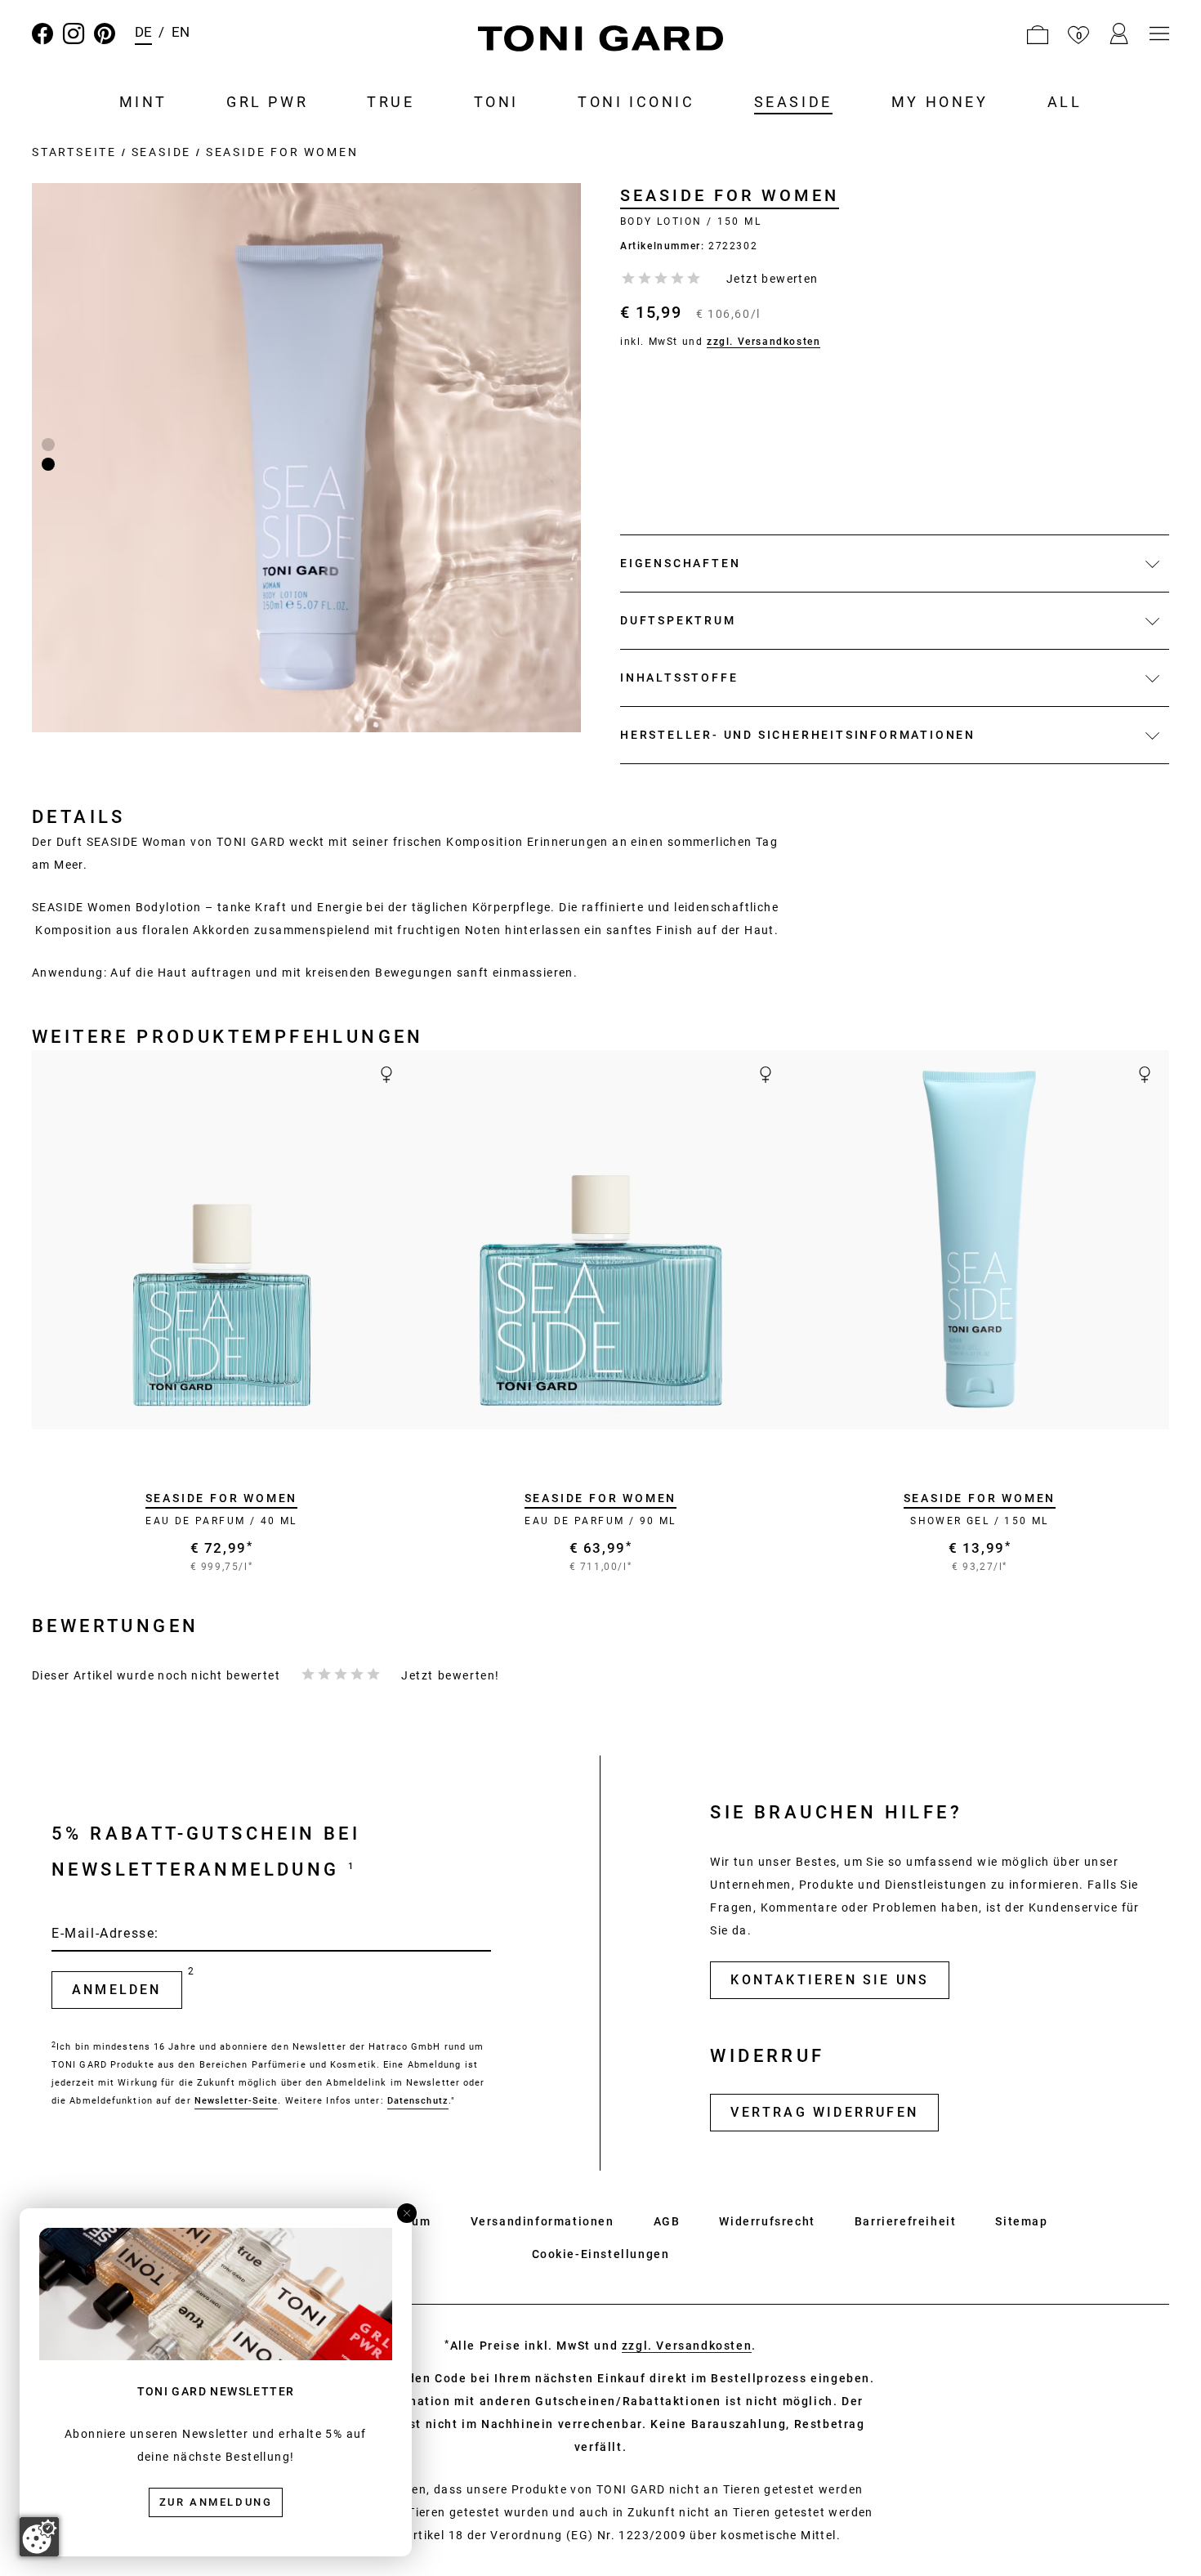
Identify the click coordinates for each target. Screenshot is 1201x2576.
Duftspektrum (678, 620)
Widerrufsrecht (767, 2221)
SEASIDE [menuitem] (793, 102)
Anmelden (117, 1990)
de (143, 32)
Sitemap (1021, 2221)
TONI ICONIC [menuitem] (636, 102)
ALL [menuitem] (1065, 102)
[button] (1038, 34)
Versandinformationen (542, 2221)
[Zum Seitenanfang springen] (1157, 2532)
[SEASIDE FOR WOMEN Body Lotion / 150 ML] (306, 458)
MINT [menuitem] (143, 102)
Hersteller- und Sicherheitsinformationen (798, 735)
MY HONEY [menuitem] (940, 102)
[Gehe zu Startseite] (600, 41)
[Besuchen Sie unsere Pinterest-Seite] (105, 34)
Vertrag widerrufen (824, 2112)
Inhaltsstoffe (679, 678)
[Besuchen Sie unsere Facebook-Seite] (42, 34)
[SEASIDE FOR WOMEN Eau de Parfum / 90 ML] (600, 1240)
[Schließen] (407, 2213)
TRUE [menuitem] (391, 102)
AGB (667, 2221)
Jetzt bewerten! (451, 1675)
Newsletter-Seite (237, 2101)
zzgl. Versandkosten (763, 342)
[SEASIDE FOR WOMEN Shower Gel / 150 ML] (980, 1240)
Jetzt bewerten (772, 279)
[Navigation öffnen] (1159, 34)
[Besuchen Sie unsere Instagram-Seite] (74, 34)
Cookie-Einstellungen (601, 2254)
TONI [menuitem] (496, 102)
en (181, 32)
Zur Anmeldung (216, 2502)
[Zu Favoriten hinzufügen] (385, 1407)
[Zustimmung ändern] (39, 2537)
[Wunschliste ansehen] (1078, 34)
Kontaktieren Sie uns (830, 1980)
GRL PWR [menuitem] (267, 102)
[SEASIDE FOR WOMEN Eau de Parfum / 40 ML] (221, 1240)
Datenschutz (418, 2101)
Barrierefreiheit (906, 2221)
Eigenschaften (680, 563)
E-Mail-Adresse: (105, 1933)
